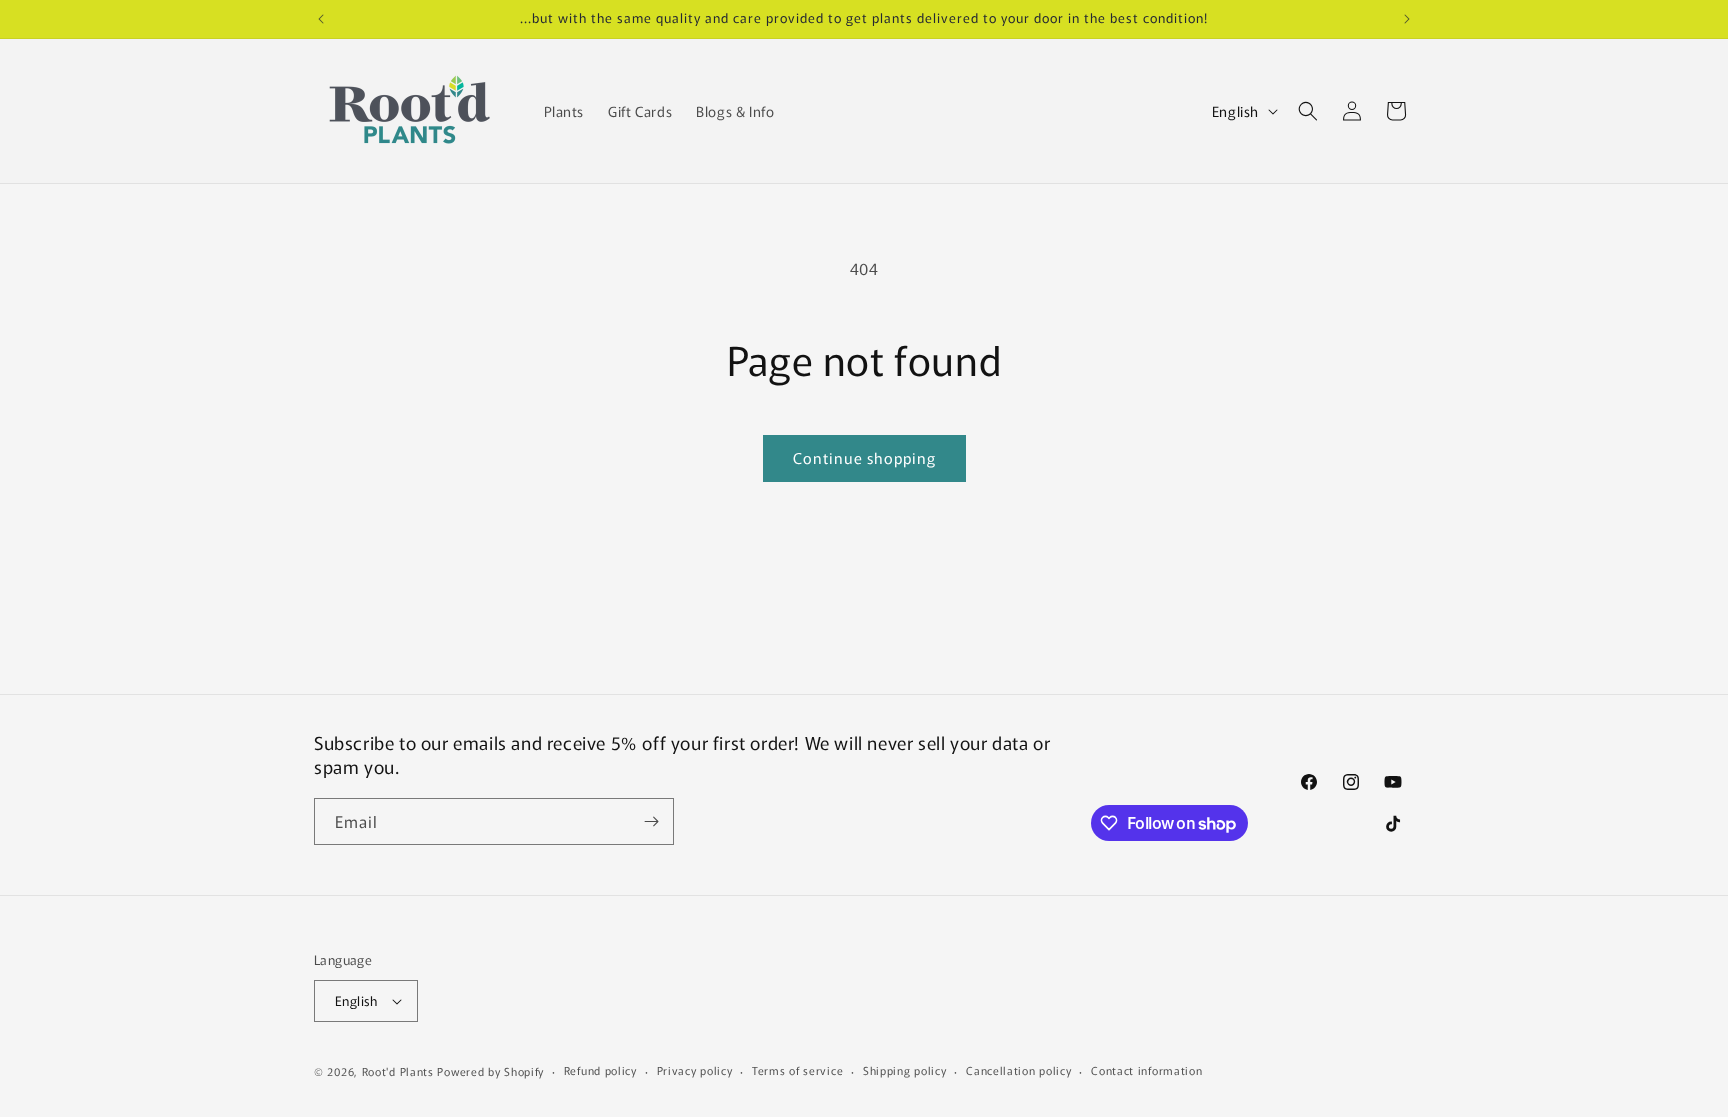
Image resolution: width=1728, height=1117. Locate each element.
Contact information (1146, 1070)
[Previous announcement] (321, 19)
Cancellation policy (1018, 1070)
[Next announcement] (1407, 19)
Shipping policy (905, 1070)
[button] (1308, 111)
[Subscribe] (651, 821)
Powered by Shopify (490, 1071)
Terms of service (797, 1070)
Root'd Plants (398, 1071)
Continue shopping (864, 457)
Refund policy (600, 1070)
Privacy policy (695, 1070)
